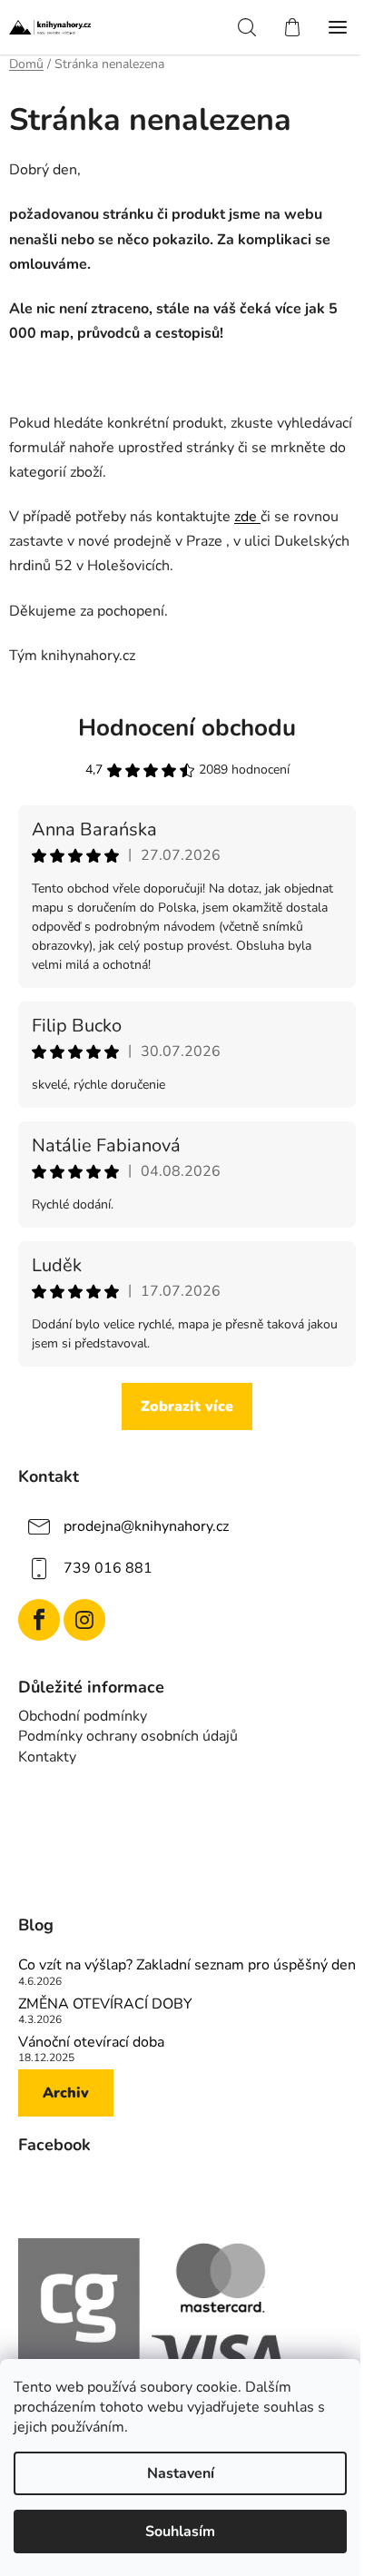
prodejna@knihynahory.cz (146, 1525)
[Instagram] (84, 1620)
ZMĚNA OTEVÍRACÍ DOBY (105, 2005)
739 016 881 (108, 1567)
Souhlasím (180, 2532)
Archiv (66, 2093)
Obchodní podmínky (83, 1716)
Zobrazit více (187, 1406)
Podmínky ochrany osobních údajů (128, 1736)
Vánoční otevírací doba (91, 2043)
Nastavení (181, 2473)
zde (247, 517)
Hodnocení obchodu (187, 728)
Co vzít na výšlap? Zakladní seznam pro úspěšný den (187, 1966)
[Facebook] (39, 1620)
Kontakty (47, 1757)
